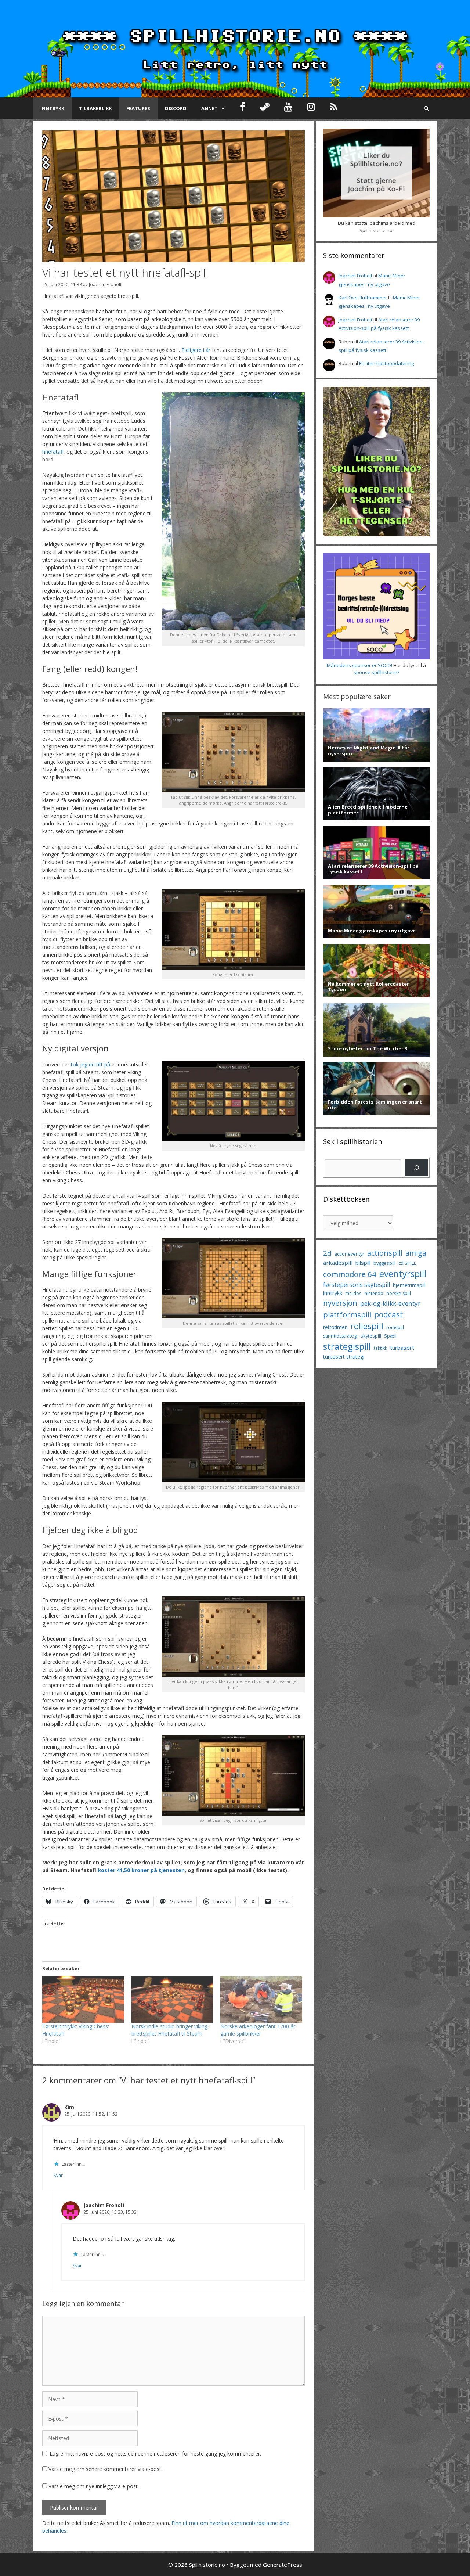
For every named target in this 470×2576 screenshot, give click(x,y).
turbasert (402, 1348)
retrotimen (335, 1327)
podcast (389, 1314)
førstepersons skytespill (357, 1285)
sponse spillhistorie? (377, 672)
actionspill (385, 1253)
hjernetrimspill (409, 1285)
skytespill (371, 1336)
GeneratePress (283, 2565)
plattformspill (347, 1314)
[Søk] (416, 1168)
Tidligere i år (196, 350)
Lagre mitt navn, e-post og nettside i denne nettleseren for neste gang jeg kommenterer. (155, 2453)
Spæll (390, 1336)
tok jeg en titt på (91, 1064)
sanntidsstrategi (340, 1336)
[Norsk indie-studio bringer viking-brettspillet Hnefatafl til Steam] (172, 1999)
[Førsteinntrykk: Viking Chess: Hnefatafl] (83, 1999)
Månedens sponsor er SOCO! (359, 665)
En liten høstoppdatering (386, 363)
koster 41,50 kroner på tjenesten (141, 1870)
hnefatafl (53, 452)
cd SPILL (407, 1263)
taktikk (380, 1348)
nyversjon (340, 1303)
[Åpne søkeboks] (426, 108)
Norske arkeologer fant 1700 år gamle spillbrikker (258, 2030)
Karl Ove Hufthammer (363, 298)
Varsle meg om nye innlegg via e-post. (94, 2486)
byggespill (384, 1263)
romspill (395, 1327)
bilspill (363, 1263)
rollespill (367, 1326)
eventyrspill (403, 1273)
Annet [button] (209, 108)
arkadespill (338, 1263)
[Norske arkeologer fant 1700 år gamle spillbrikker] (261, 1999)
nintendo (374, 1293)
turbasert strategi (344, 1357)
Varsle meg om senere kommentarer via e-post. (105, 2469)
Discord (176, 108)
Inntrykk (52, 108)
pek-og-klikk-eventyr (390, 1303)
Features (138, 108)
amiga (416, 1253)
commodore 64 (350, 1274)
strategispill (347, 1346)
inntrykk (333, 1293)
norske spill (399, 1293)
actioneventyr (349, 1254)
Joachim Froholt (105, 284)
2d (327, 1253)
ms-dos (353, 1293)
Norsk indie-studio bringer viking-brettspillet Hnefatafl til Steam (170, 2030)
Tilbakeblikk (95, 108)
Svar (58, 2175)
